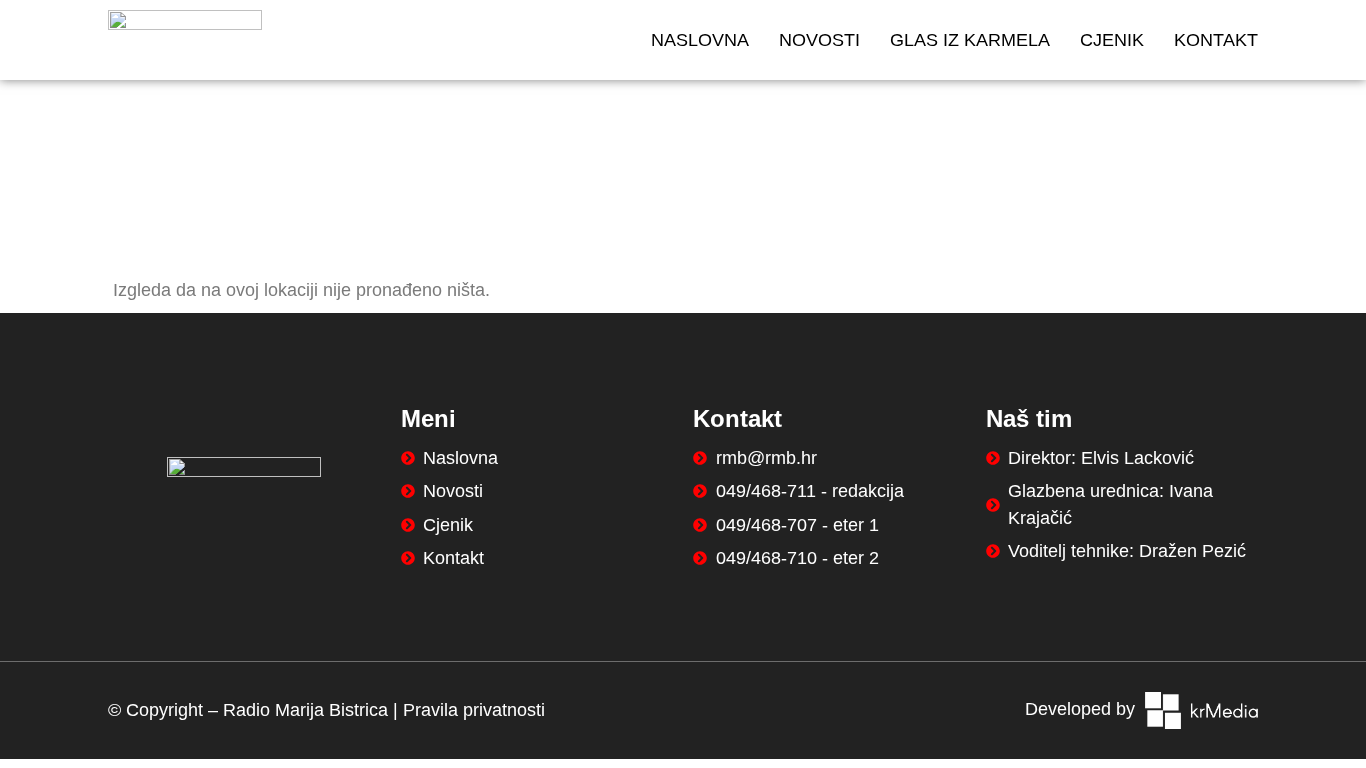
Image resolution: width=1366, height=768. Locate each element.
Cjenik (1112, 40)
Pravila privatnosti (474, 710)
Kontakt (1216, 40)
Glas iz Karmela (970, 40)
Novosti (819, 40)
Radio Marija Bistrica (305, 710)
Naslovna (700, 40)
